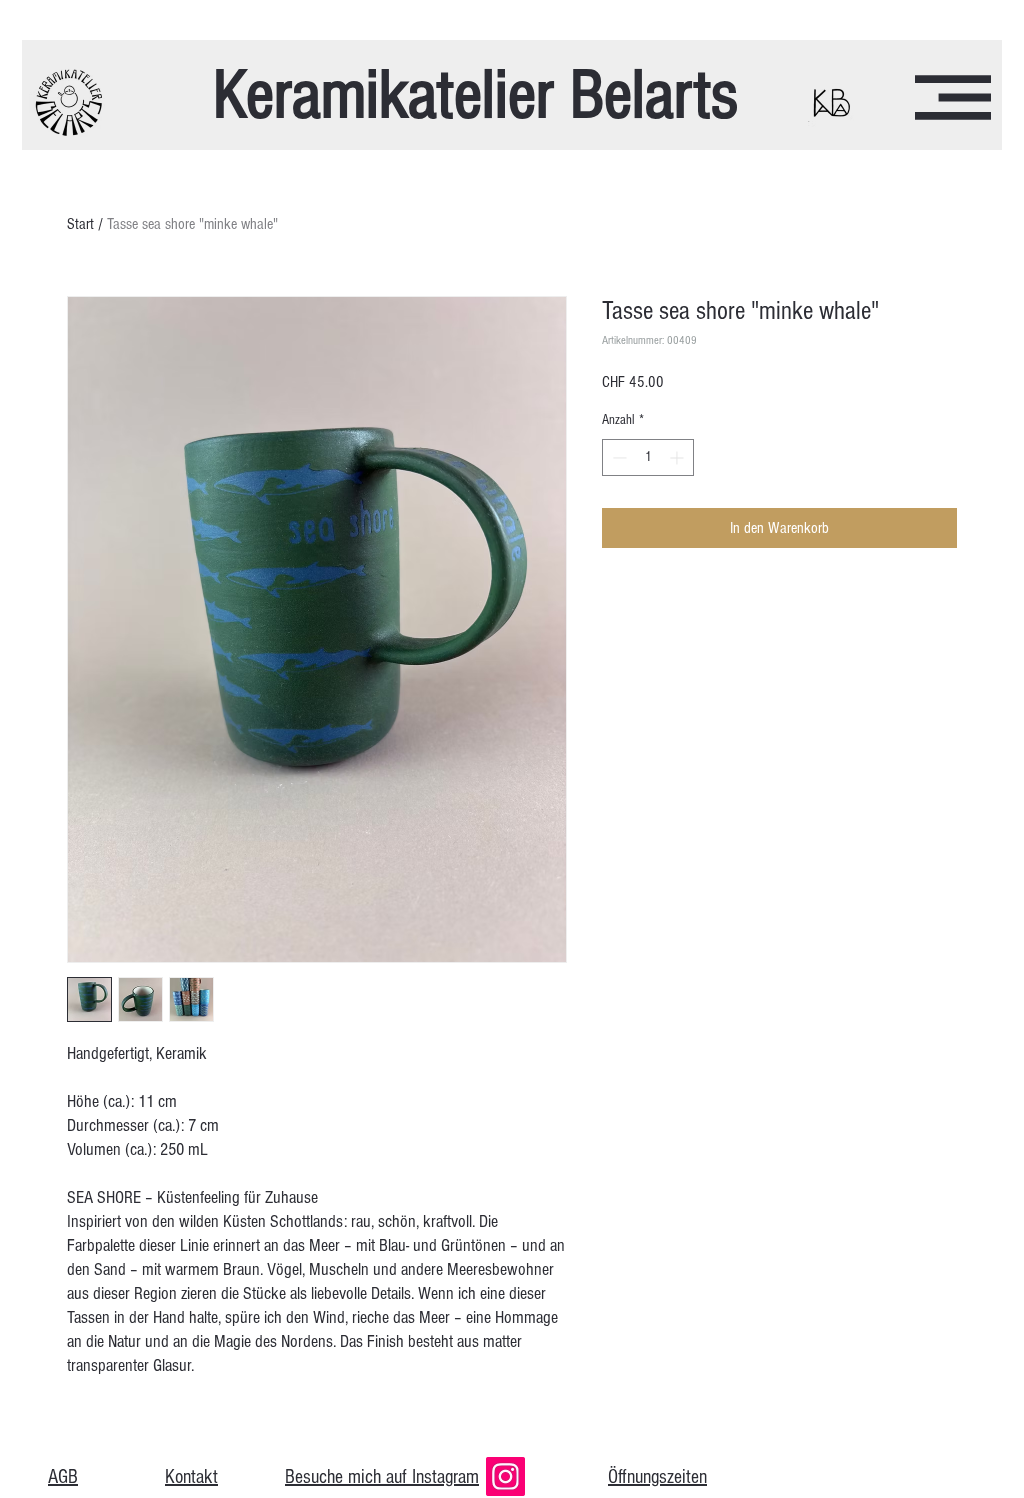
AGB (63, 1477)
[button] (953, 97)
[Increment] (678, 457)
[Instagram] (505, 1476)
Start (80, 224)
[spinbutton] (648, 457)
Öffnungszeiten (657, 1477)
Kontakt (191, 1477)
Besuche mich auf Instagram (382, 1477)
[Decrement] (617, 457)
